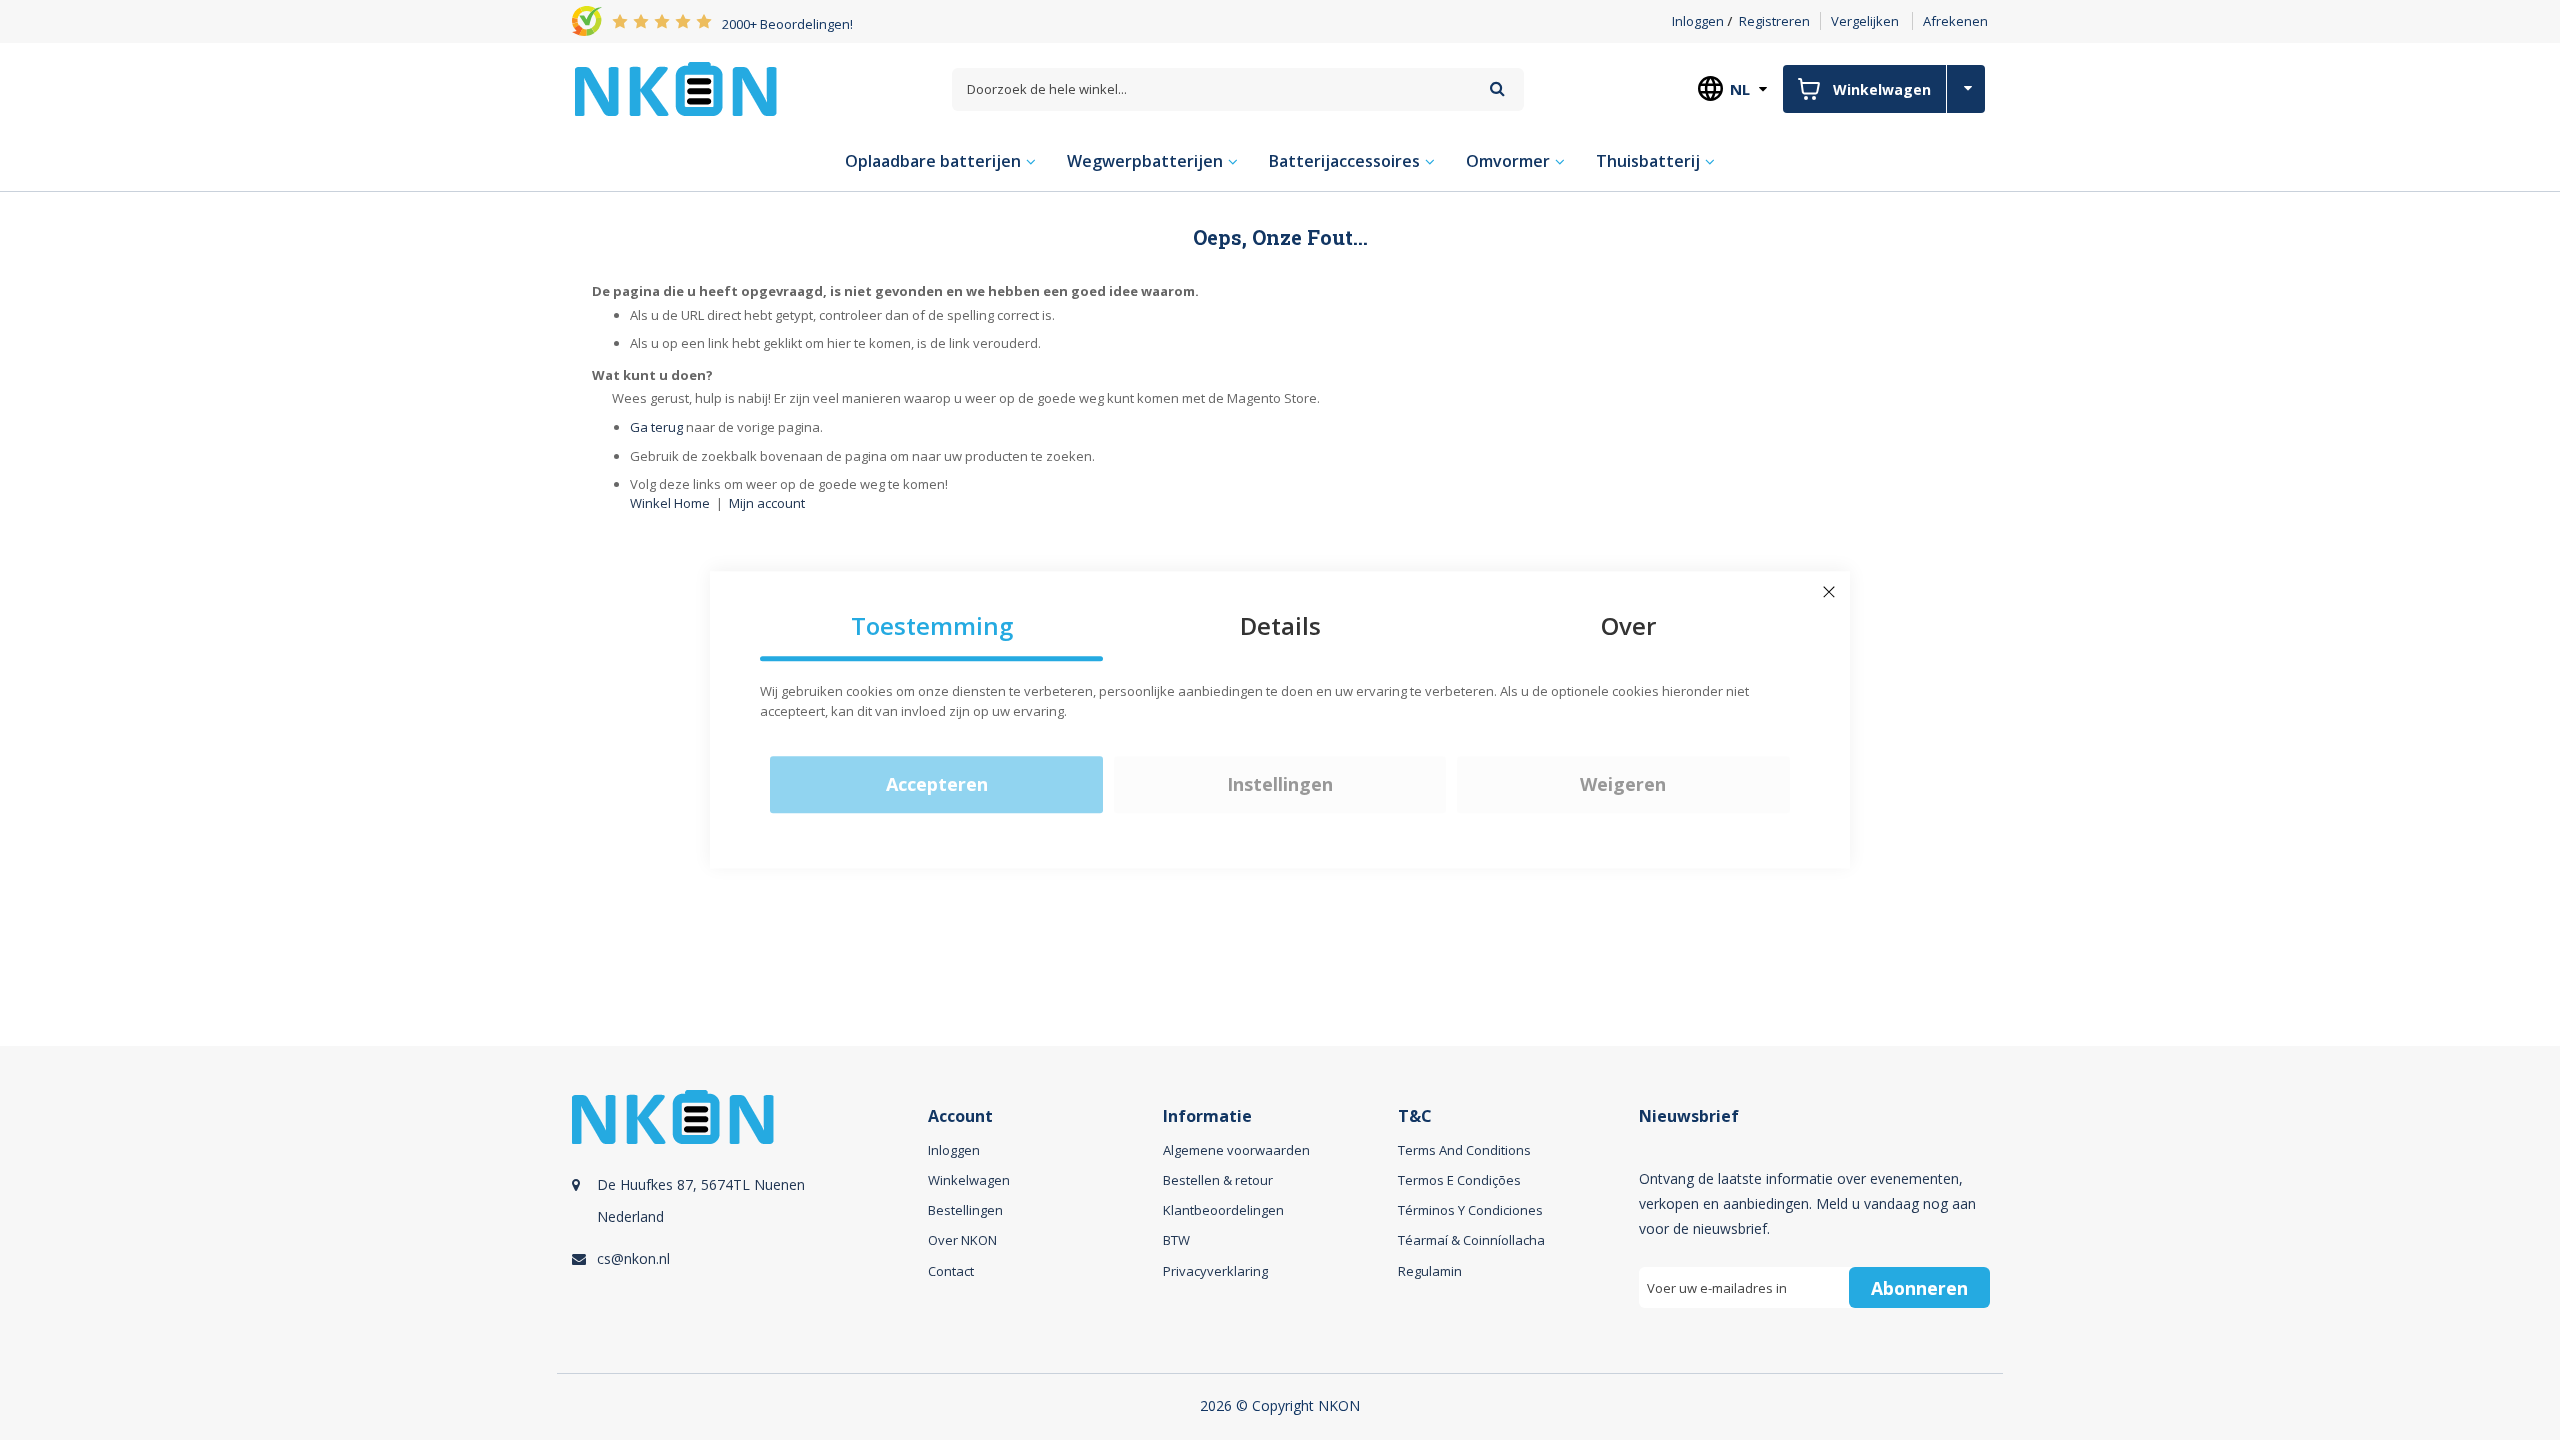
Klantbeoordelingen (1223, 1210)
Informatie (1207, 1116)
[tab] (747, 1221)
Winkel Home (670, 503)
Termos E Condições (1459, 1180)
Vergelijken (1865, 21)
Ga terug (656, 427)
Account (960, 1116)
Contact (951, 1271)
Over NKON (962, 1240)
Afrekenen (1955, 21)
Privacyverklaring (1215, 1271)
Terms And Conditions (1464, 1150)
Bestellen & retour (1218, 1180)
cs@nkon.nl (633, 1258)
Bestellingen (965, 1210)
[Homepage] (676, 89)
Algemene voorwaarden (1236, 1150)
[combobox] (1238, 89)
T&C (1415, 1116)
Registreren (1774, 21)
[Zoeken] (1497, 88)
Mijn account (767, 503)
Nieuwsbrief (1689, 1116)
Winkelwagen (969, 1180)
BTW (1176, 1240)
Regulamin (1430, 1271)
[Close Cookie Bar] (1829, 592)
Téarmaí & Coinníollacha (1471, 1240)
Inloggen (1698, 21)
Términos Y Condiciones (1470, 1210)
